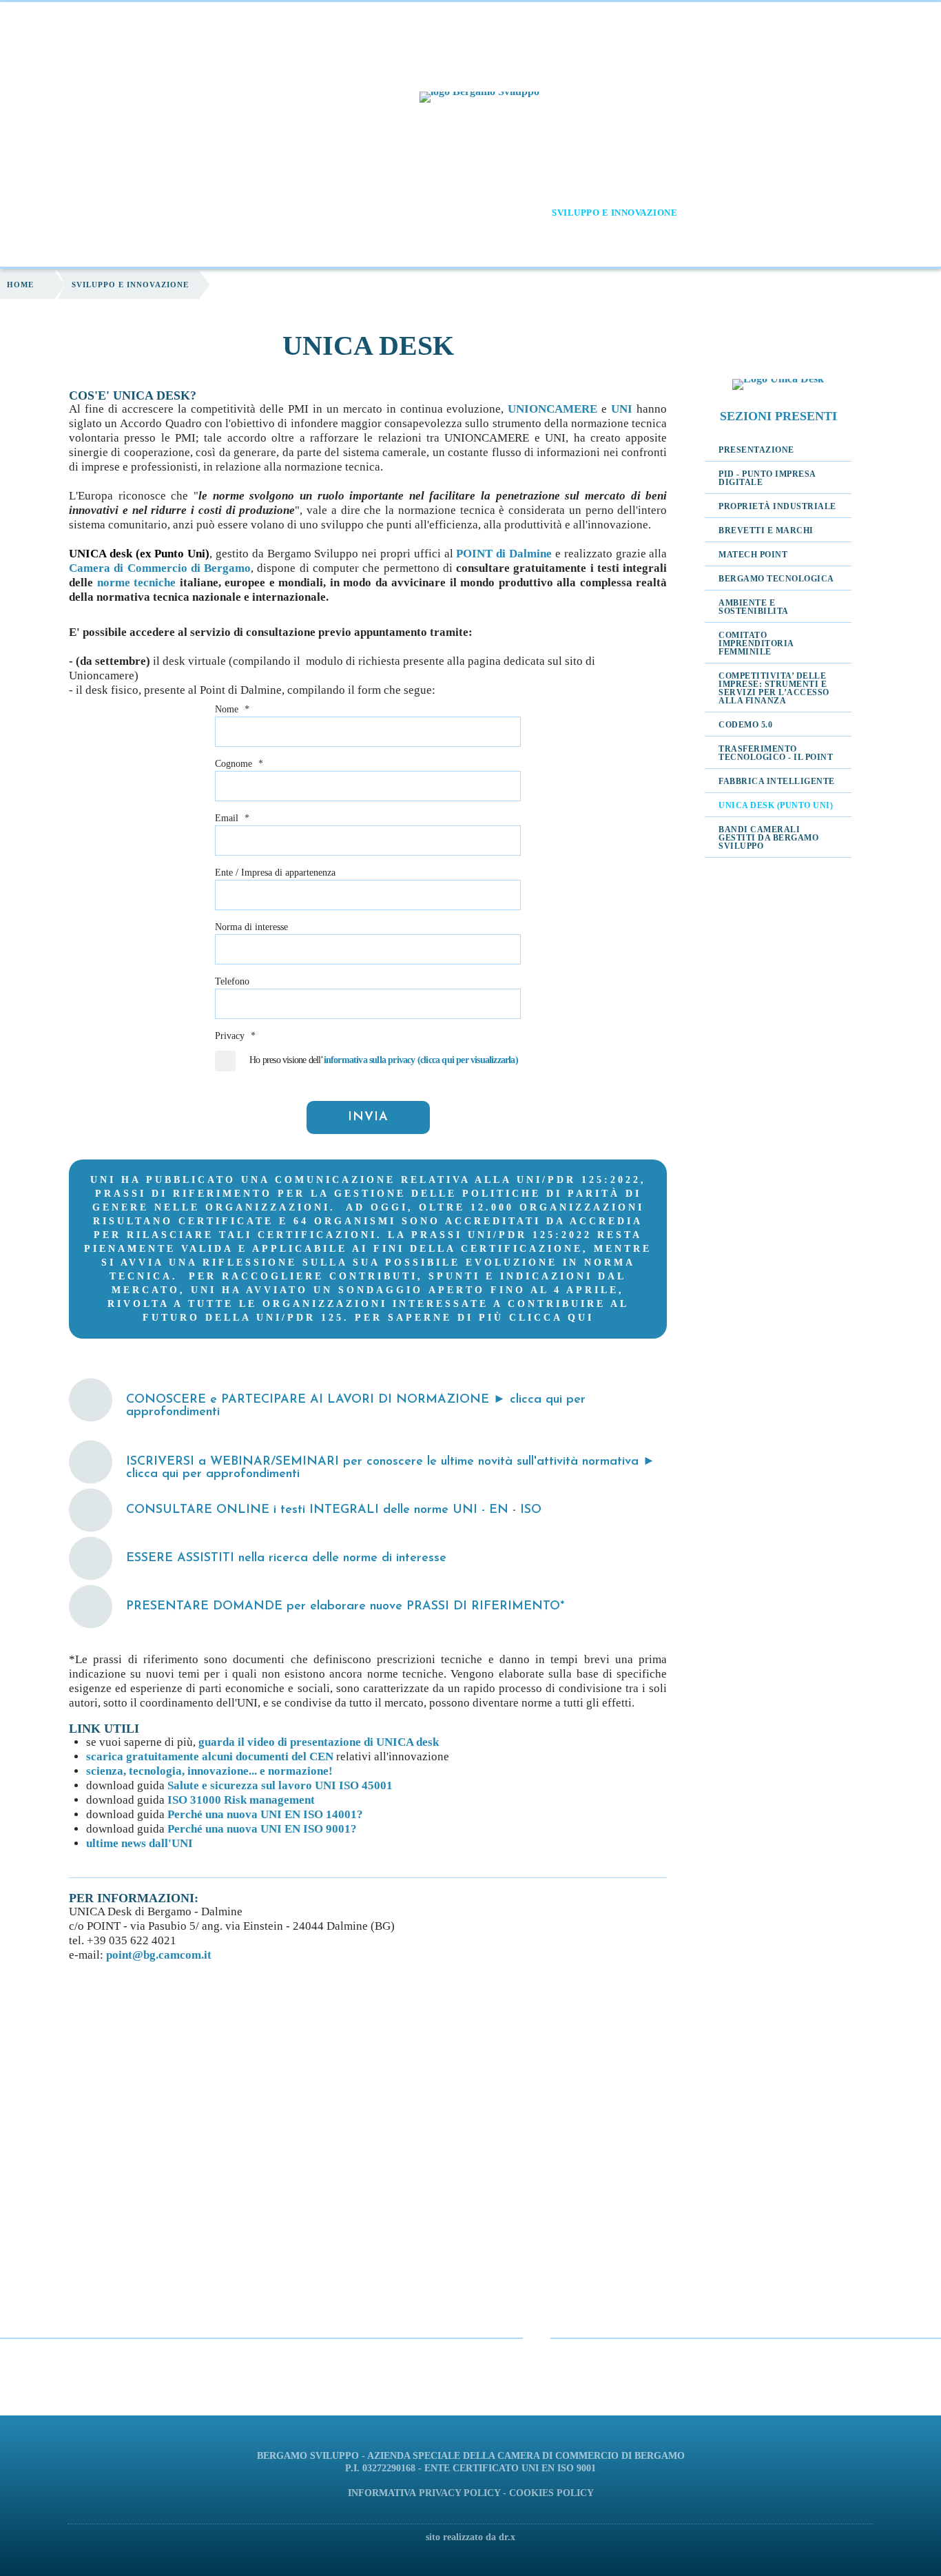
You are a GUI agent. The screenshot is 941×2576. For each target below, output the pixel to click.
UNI (622, 409)
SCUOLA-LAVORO (344, 213)
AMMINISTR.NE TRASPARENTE (464, 245)
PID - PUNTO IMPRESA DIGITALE (767, 478)
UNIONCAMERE (552, 409)
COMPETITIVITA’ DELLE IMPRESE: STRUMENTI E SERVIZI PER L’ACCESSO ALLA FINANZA (774, 688)
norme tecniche (137, 583)
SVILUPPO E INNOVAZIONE (614, 213)
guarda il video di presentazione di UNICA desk (319, 1742)
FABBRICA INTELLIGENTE (777, 781)
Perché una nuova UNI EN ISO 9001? (262, 1829)
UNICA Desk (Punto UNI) (776, 805)
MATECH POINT (753, 555)
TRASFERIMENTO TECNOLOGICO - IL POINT (776, 753)
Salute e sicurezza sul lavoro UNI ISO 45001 (280, 1785)
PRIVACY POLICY (459, 2493)
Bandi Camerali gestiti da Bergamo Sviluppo (768, 838)
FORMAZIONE (243, 213)
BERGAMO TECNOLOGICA (776, 579)
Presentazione (756, 450)
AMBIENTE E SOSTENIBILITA (754, 607)
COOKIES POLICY (551, 2493)
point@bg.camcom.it (159, 1955)
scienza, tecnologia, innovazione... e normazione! (209, 1771)
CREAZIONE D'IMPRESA (468, 213)
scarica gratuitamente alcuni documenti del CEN (210, 1756)
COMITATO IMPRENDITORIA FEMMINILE (756, 643)
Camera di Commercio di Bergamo (160, 568)
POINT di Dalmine (504, 554)
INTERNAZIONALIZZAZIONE (773, 213)
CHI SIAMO (157, 213)
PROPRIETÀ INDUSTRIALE (777, 506)
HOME (102, 213)
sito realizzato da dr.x (470, 2537)
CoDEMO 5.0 (745, 725)
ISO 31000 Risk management (241, 1800)
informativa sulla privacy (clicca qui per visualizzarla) (421, 1060)
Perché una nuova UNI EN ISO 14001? (265, 1814)
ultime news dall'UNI (139, 1843)
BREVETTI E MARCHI (766, 530)
